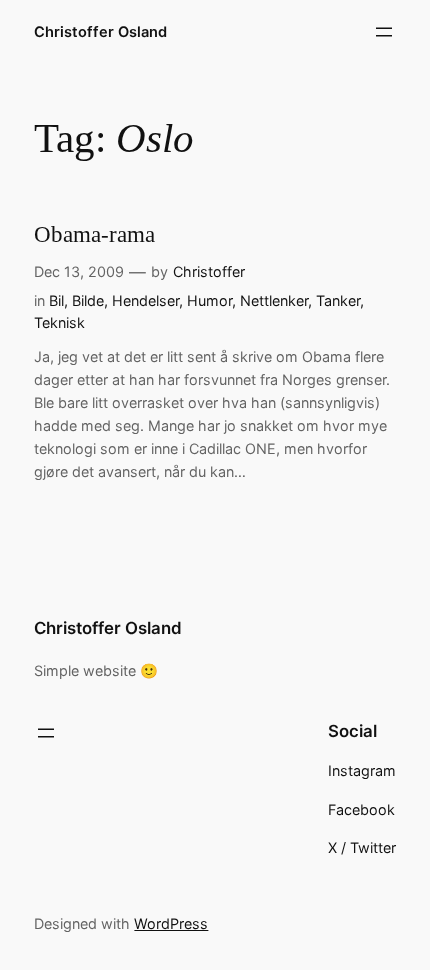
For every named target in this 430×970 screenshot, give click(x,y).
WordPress (171, 923)
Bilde (88, 300)
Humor (209, 300)
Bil (56, 300)
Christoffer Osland (100, 32)
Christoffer (209, 271)
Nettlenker (274, 300)
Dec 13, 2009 (79, 271)
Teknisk (59, 322)
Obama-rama (94, 234)
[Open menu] (384, 32)
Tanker (338, 300)
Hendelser (145, 300)
